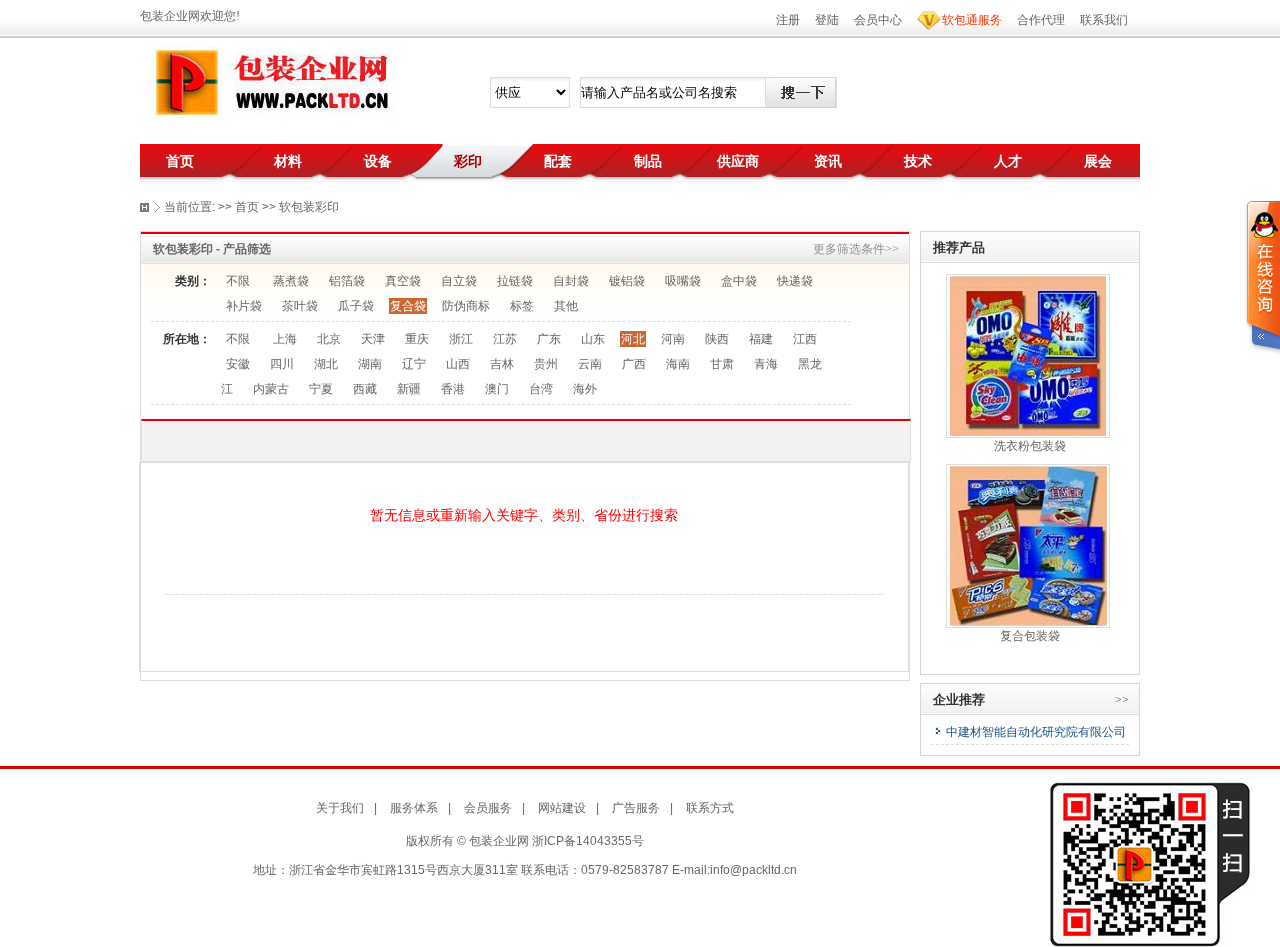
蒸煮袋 (291, 281)
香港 (453, 389)
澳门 (497, 389)
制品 (648, 161)
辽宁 (414, 364)
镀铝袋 (627, 281)
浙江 (461, 339)
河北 (633, 339)
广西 (634, 364)
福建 (761, 339)
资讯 (828, 161)
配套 (558, 161)
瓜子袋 (356, 306)
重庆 (417, 339)
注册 (788, 20)
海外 (585, 389)
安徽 (238, 364)
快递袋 (795, 281)
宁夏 (321, 389)
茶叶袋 (300, 306)
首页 (180, 161)
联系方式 (710, 808)
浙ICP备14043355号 (588, 841)
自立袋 (459, 281)
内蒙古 (271, 389)
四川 (282, 364)
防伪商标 (466, 306)
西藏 (365, 389)
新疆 (409, 389)
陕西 (717, 339)
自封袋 (571, 281)
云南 (590, 364)
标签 (522, 306)
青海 (766, 364)
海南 (678, 364)
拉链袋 (515, 281)
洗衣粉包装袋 (1030, 446)
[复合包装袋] (1028, 545)
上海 (285, 339)
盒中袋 (739, 281)
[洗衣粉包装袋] (1028, 355)
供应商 (738, 161)
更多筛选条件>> (856, 249)
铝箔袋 (347, 281)
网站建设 (562, 808)
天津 (373, 339)
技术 (918, 161)
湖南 (370, 364)
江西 (805, 339)
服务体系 (414, 808)
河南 (673, 339)
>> (1122, 700)
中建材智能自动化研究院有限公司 (1036, 732)
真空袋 (403, 281)
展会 (1098, 161)
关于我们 (340, 808)
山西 (458, 364)
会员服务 (488, 808)
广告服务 (636, 808)
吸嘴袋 (683, 281)
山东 (593, 339)
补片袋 (244, 306)
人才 (1008, 161)
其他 (566, 306)
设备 (378, 161)
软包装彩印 (309, 207)
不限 (238, 281)
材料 (288, 161)
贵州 (546, 364)
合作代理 (1041, 20)
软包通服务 (972, 20)
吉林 (502, 364)
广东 (549, 339)
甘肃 (722, 364)
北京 (329, 339)
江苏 (505, 339)
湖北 (326, 364)
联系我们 (1104, 20)
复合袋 (408, 306)
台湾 (541, 389)
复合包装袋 (1030, 636)
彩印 (468, 161)
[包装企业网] (270, 83)
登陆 (827, 20)
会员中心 (878, 20)
